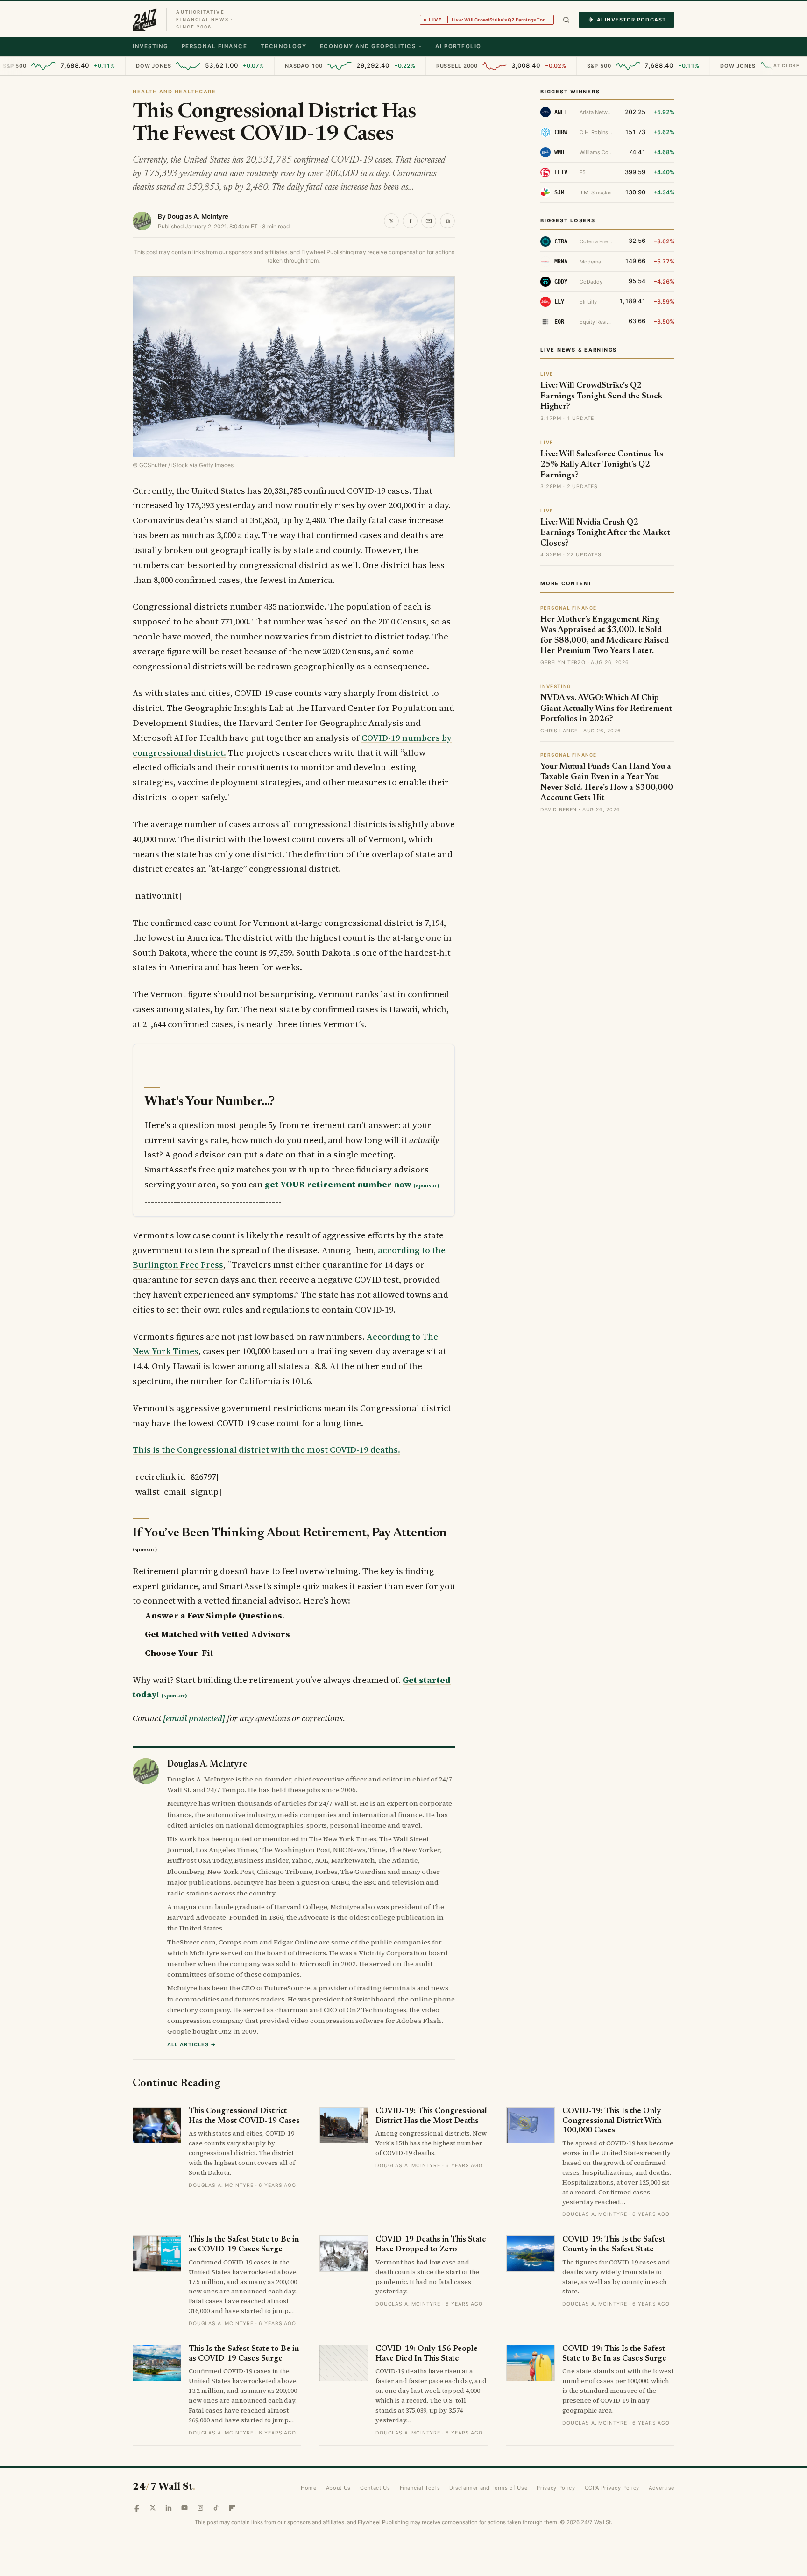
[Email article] (429, 221)
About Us (338, 2488)
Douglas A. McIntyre (198, 216)
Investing (151, 46)
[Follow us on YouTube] (184, 2508)
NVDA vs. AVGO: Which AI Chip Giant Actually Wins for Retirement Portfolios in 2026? (606, 709)
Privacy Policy (556, 2488)
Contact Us (375, 2488)
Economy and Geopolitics (368, 46)
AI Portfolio (458, 46)
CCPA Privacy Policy (612, 2488)
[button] (566, 20)
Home (309, 2488)
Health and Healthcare (174, 92)
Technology (284, 46)
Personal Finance (215, 46)
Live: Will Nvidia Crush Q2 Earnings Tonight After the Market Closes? (605, 533)
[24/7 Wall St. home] (145, 20)
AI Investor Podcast (631, 20)
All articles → (192, 2044)
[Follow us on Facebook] (137, 2508)
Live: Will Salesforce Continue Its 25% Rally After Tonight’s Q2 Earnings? (602, 465)
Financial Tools (420, 2488)
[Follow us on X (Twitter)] (153, 2508)
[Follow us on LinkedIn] (169, 2508)
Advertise (662, 2488)
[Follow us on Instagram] (200, 2508)
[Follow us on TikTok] (216, 2508)
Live (491, 20)
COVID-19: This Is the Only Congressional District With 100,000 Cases (612, 2121)
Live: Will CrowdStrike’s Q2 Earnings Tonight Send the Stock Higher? (602, 396)
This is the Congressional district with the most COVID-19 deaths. (266, 1450)
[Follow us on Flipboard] (232, 2508)
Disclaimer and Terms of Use (488, 2488)
